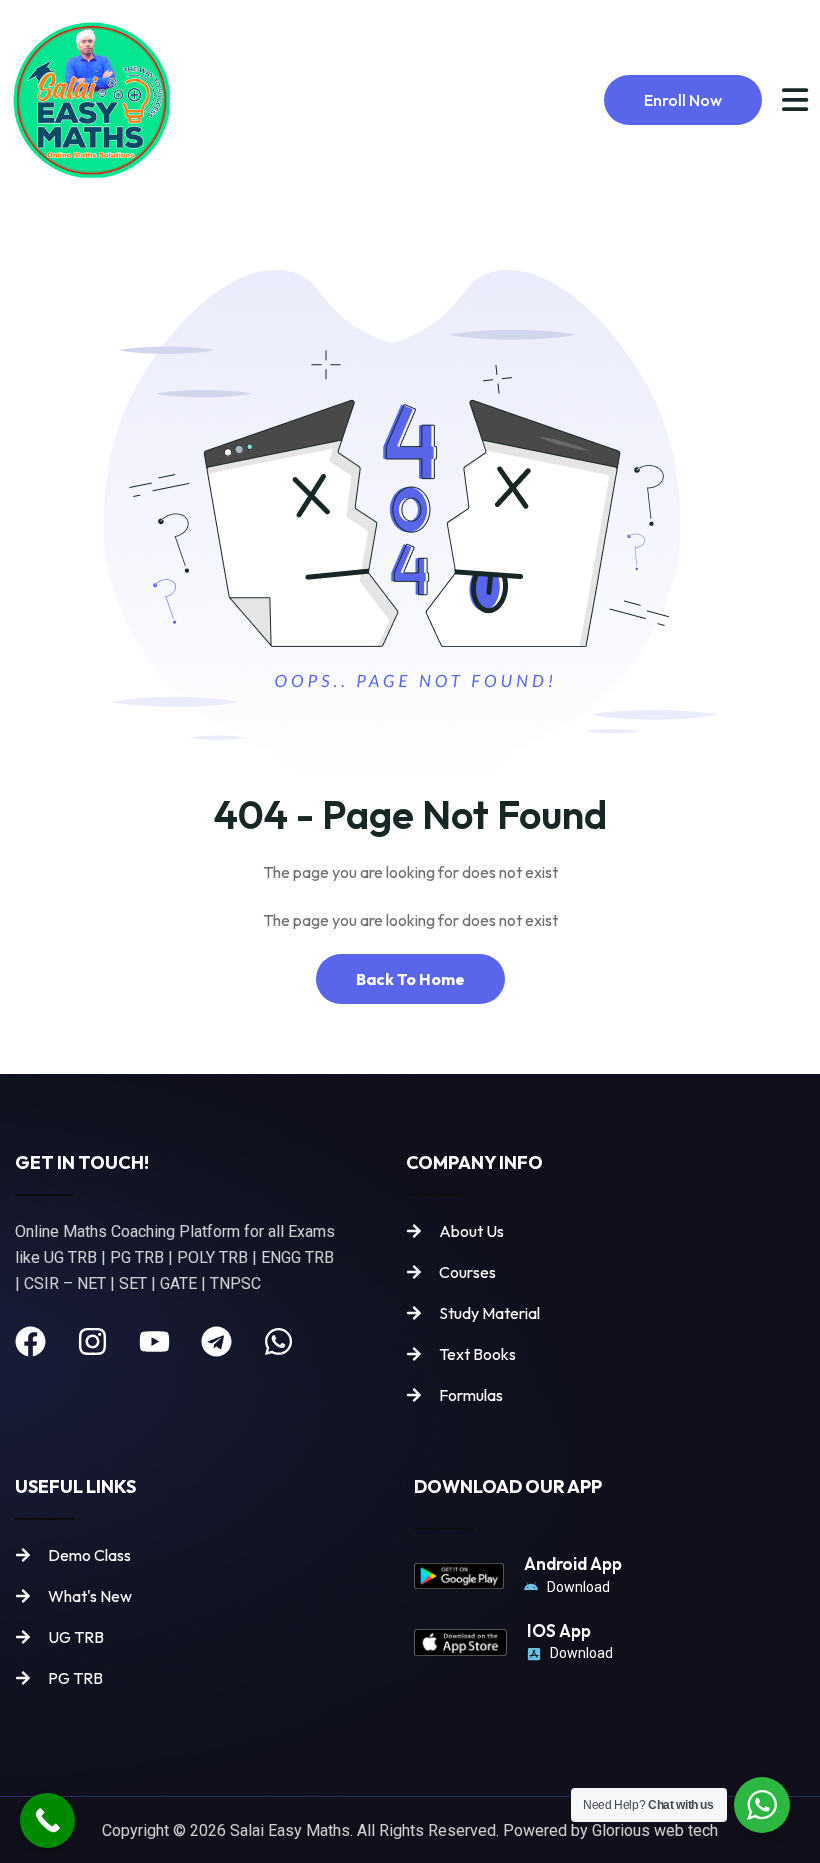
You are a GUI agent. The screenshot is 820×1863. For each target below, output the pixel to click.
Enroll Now (683, 100)
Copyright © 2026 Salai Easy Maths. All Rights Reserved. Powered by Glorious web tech (410, 1830)
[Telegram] (216, 1341)
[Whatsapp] (278, 1341)
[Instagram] (92, 1341)
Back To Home (410, 979)
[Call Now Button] (47, 1820)
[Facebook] (30, 1341)
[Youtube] (154, 1341)
